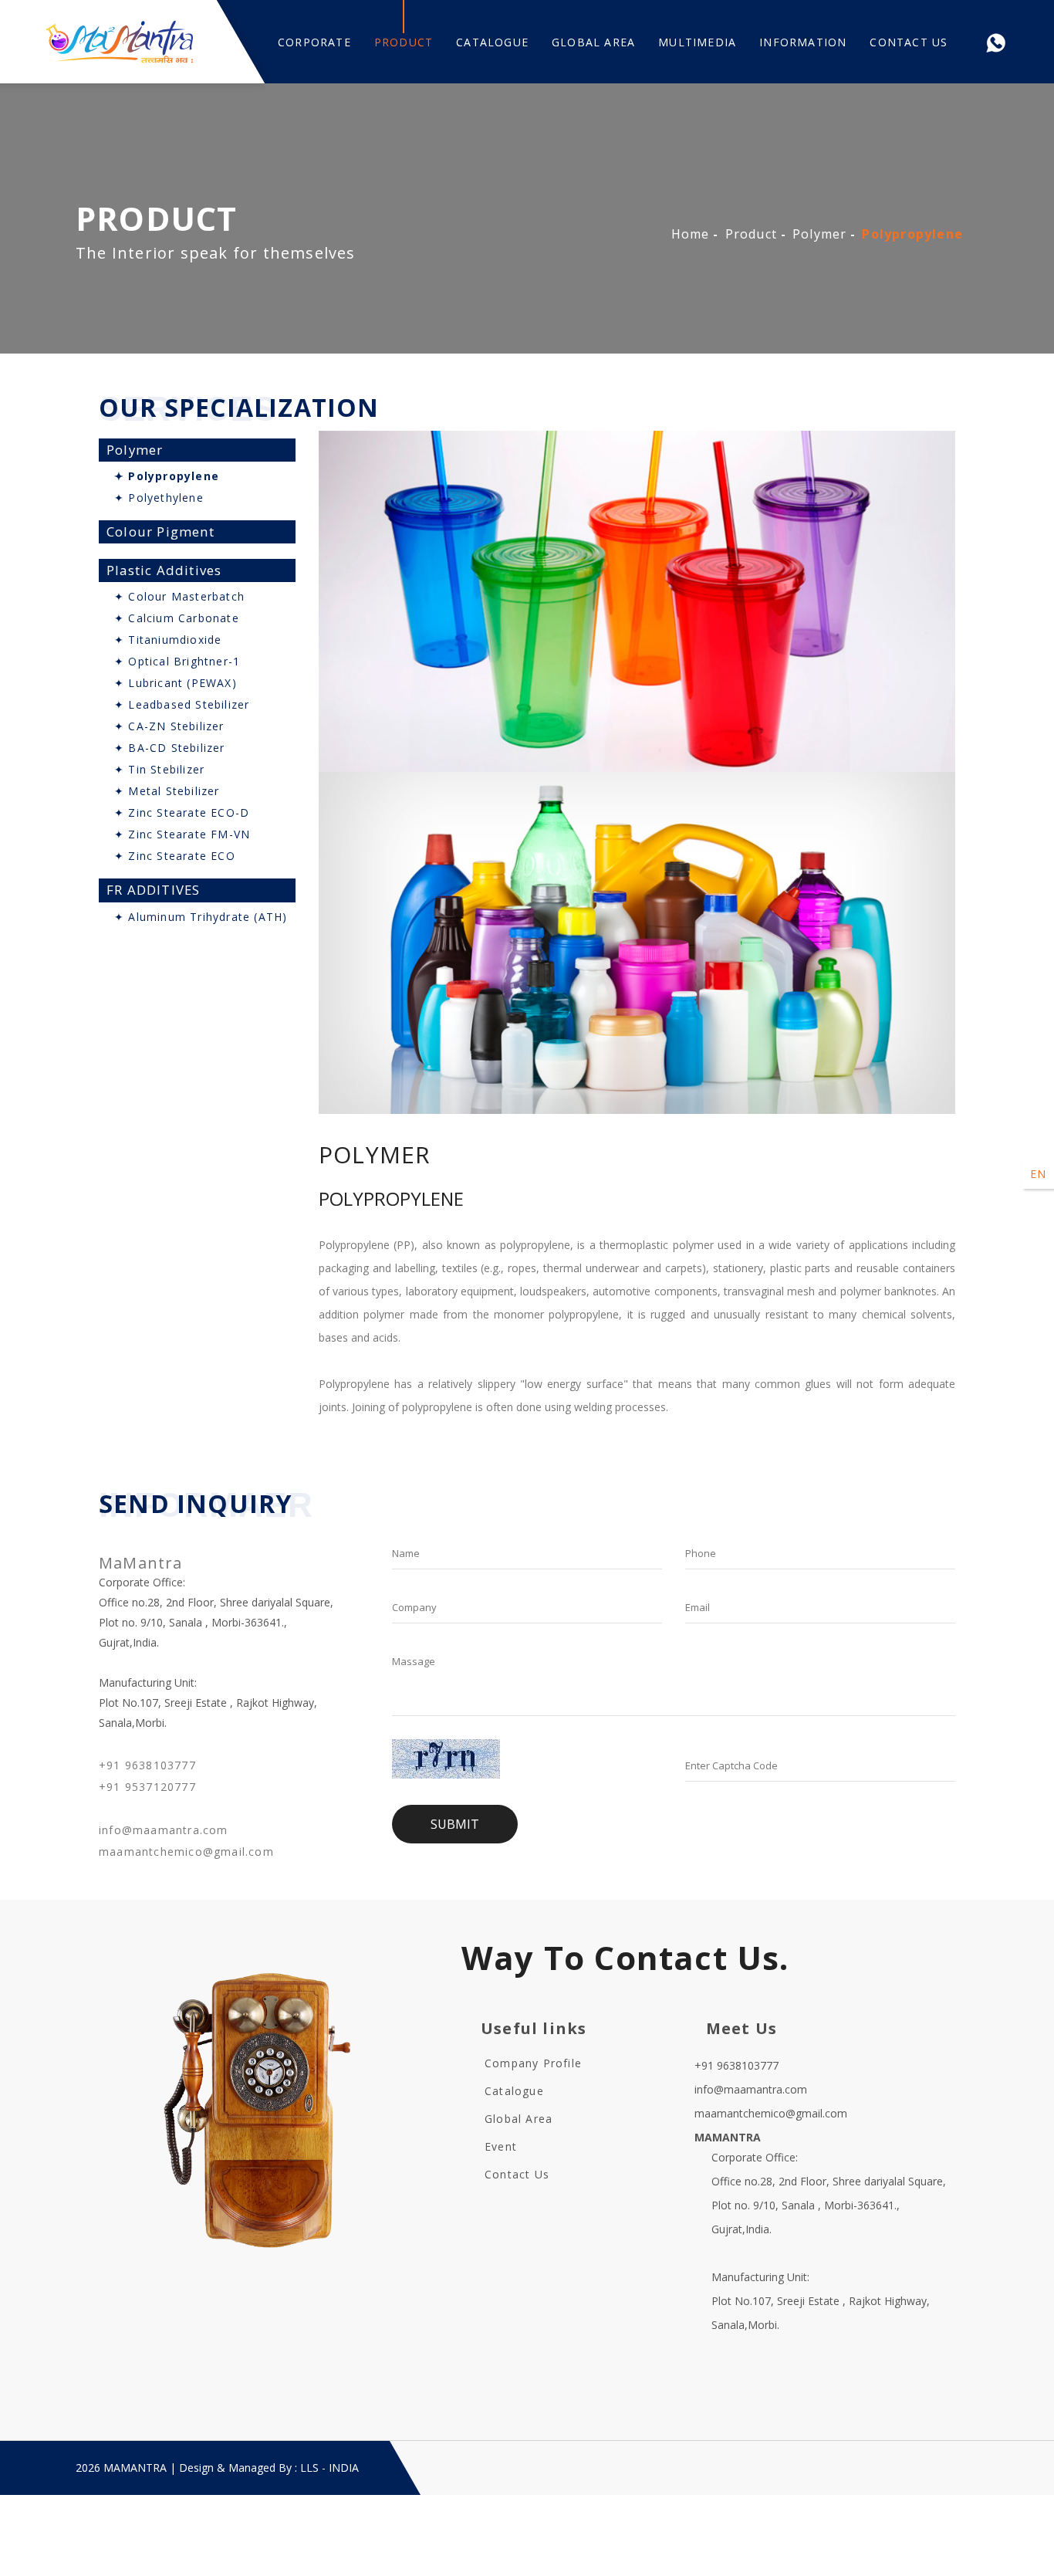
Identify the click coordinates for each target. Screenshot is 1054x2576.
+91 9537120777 (147, 1787)
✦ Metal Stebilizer (167, 791)
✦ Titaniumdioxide (168, 640)
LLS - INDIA (329, 2468)
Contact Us (909, 42)
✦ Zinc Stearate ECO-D (182, 812)
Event (501, 2146)
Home (691, 234)
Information (803, 42)
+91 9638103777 (147, 1765)
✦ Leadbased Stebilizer (182, 704)
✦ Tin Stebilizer (159, 769)
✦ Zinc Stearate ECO (175, 856)
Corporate (314, 42)
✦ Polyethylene (159, 498)
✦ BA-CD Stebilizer (170, 748)
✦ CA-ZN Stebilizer (169, 726)
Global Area (593, 42)
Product (404, 42)
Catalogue (492, 42)
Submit (455, 1824)
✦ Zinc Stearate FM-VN (182, 834)
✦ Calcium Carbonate (177, 618)
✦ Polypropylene (167, 476)
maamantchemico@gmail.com (186, 1852)
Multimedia (697, 42)
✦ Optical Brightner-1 (177, 661)
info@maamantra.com (164, 1830)
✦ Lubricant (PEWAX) (176, 683)
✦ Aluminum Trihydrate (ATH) (201, 917)
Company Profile (533, 2063)
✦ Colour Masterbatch (179, 596)
